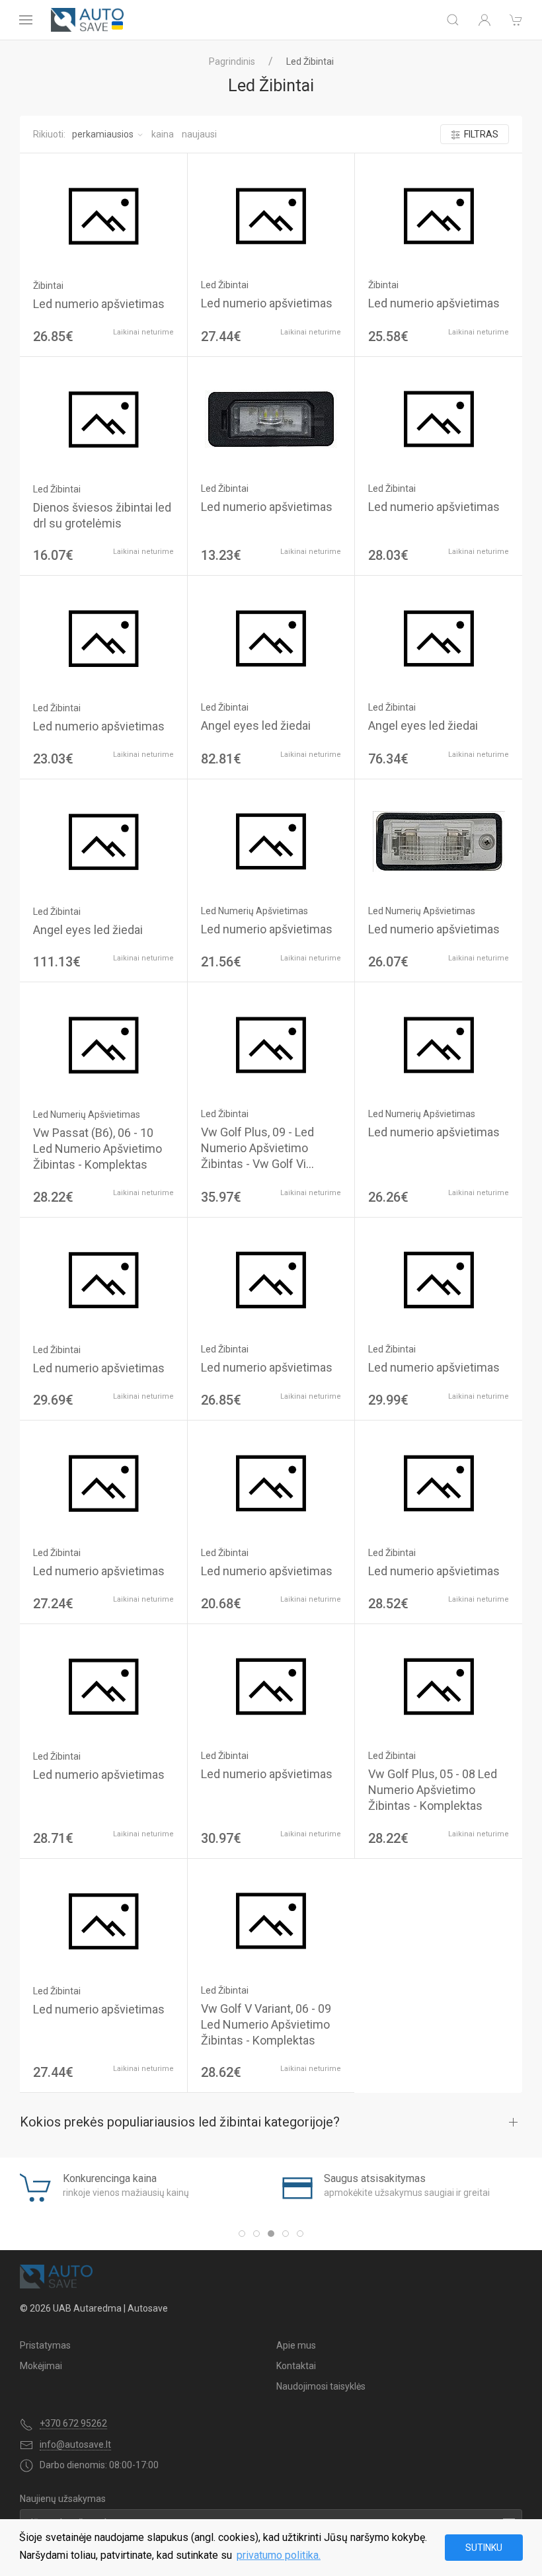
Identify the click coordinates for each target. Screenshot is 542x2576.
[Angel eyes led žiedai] (271, 638)
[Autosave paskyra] (484, 20)
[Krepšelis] (516, 20)
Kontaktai (296, 2366)
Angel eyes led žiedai (256, 725)
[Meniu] (26, 20)
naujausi (199, 134)
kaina (163, 134)
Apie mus (296, 2345)
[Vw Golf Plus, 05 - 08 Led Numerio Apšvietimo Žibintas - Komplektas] (438, 1687)
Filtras (481, 134)
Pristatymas (45, 2345)
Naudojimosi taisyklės (321, 2386)
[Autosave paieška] (453, 20)
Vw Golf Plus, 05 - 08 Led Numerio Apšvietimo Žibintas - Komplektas (433, 1790)
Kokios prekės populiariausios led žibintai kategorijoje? (180, 2122)
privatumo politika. (279, 2555)
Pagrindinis (232, 61)
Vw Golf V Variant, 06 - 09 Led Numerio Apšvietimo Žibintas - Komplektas (266, 2024)
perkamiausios (103, 134)
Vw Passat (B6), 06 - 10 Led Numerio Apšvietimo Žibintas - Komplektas (97, 1149)
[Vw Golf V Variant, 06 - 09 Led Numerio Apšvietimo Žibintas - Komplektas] (271, 1921)
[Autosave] (87, 20)
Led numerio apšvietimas (99, 304)
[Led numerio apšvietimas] (103, 216)
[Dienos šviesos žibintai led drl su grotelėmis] (103, 420)
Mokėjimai (41, 2366)
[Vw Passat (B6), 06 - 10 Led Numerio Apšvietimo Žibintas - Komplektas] (103, 1045)
